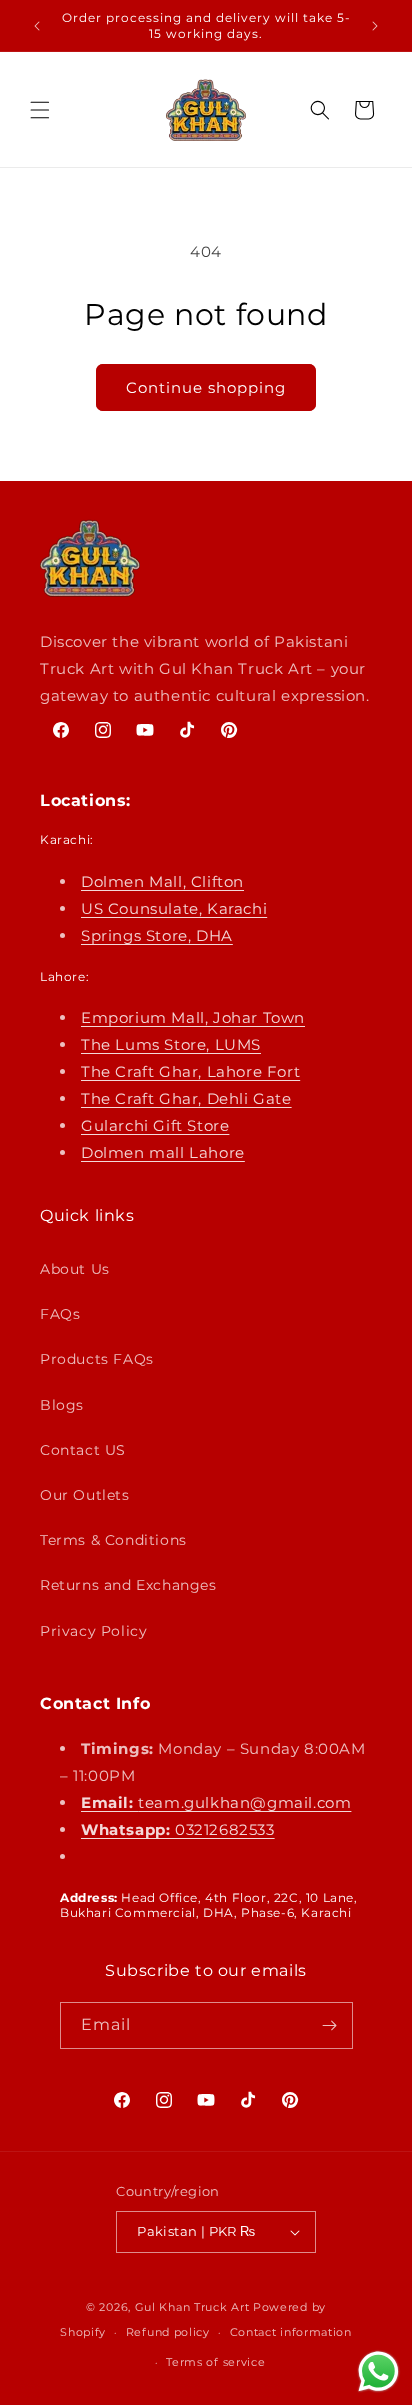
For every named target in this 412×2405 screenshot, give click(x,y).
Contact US (83, 1450)
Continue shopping (206, 387)
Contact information (291, 2332)
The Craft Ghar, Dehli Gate (186, 1098)
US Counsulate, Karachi (174, 908)
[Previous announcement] (37, 26)
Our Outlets (85, 1495)
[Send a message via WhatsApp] (378, 2371)
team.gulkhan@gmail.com (216, 1802)
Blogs (62, 1405)
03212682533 (178, 1829)
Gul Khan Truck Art (192, 2307)
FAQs (60, 1314)
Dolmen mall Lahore (163, 1152)
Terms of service (215, 2362)
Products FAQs (97, 1359)
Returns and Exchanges (128, 1585)
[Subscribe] (330, 2025)
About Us (75, 1269)
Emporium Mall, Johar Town (193, 1017)
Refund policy (168, 2332)
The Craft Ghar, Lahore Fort (190, 1071)
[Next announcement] (375, 26)
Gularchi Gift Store (155, 1125)
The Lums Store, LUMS (171, 1044)
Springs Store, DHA (157, 935)
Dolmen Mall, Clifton (162, 881)
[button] (40, 110)
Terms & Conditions (113, 1540)
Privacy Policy (93, 1631)
